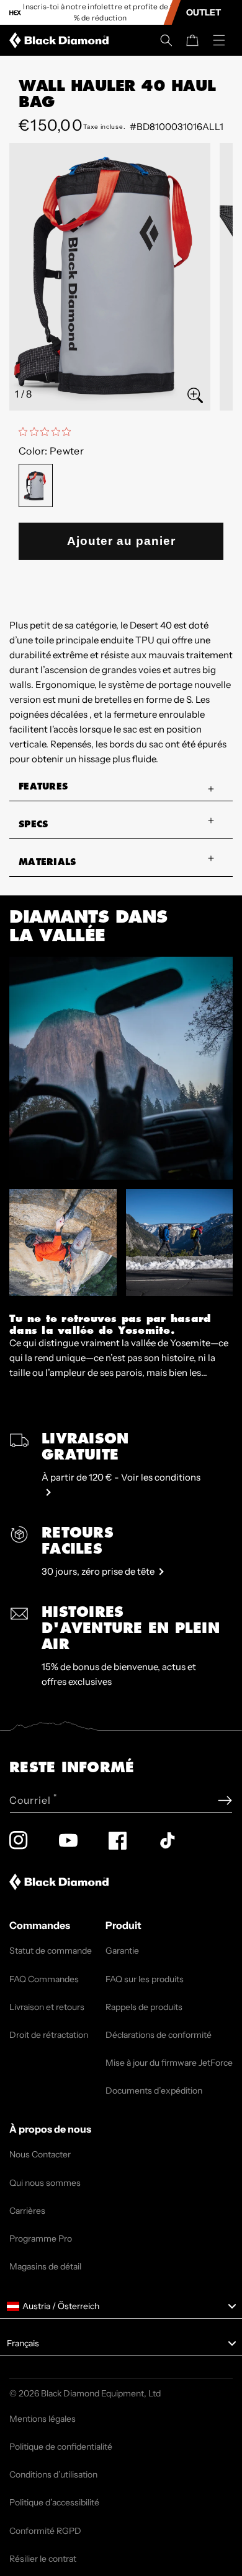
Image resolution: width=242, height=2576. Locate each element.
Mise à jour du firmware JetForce (169, 2063)
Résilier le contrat (43, 2559)
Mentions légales (43, 2419)
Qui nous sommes (45, 2183)
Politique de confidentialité (61, 2447)
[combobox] (121, 2307)
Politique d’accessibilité (54, 2502)
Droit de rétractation (49, 2035)
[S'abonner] (225, 1800)
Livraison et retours (47, 2007)
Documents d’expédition (154, 2091)
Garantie (122, 1951)
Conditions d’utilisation (53, 2474)
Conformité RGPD (45, 2531)
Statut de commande (51, 1951)
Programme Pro (41, 2239)
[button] (166, 40)
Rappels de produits (144, 2007)
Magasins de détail (45, 2266)
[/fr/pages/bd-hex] (15, 13)
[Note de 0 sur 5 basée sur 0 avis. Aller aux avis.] (48, 432)
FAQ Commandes (44, 1979)
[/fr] (61, 40)
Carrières (27, 2211)
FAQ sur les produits (145, 1979)
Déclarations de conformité (159, 2035)
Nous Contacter (40, 2154)
